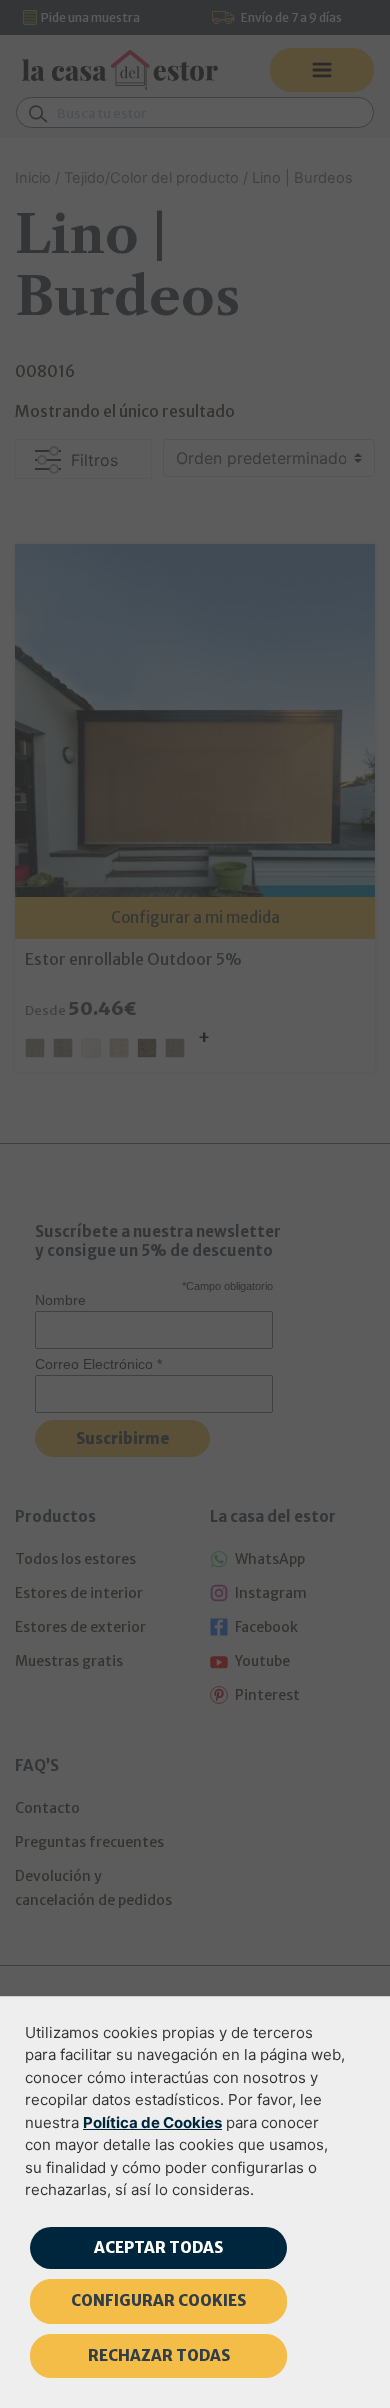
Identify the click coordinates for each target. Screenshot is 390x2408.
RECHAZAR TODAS (159, 2355)
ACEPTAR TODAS (158, 2247)
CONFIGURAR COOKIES (158, 2300)
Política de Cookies (152, 2122)
